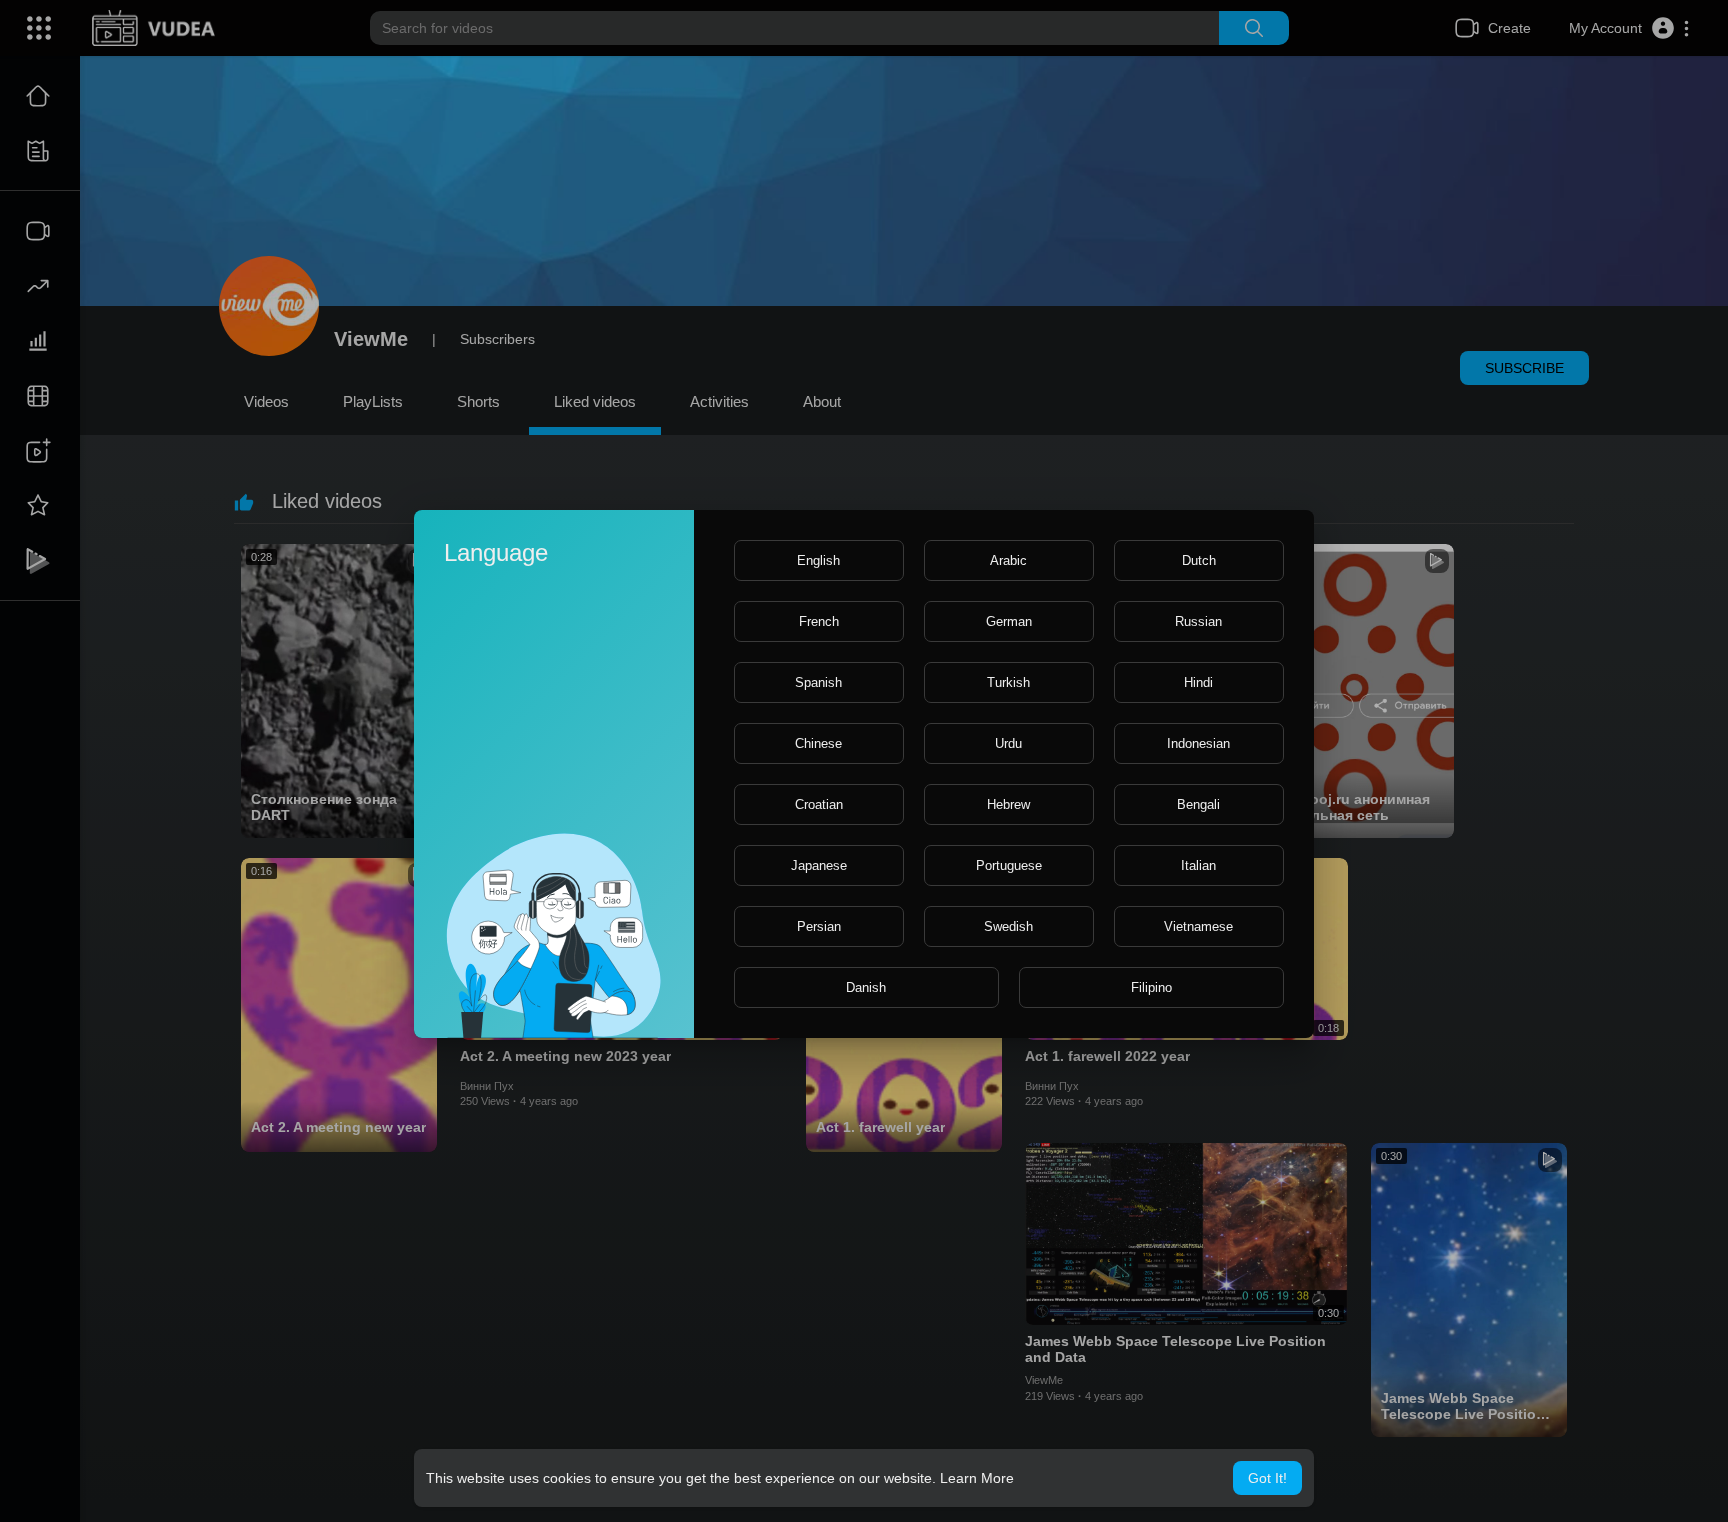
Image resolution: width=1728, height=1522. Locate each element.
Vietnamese (1198, 926)
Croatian (819, 804)
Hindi (1198, 682)
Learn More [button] (977, 1478)
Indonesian (1198, 743)
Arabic (1008, 560)
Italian (1198, 865)
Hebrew (1008, 804)
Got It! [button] (1267, 1478)
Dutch (1199, 560)
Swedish (1008, 926)
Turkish (1008, 682)
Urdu (1008, 743)
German (1009, 621)
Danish (866, 987)
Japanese (819, 865)
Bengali (1198, 804)
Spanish (818, 682)
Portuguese (1009, 865)
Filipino (1151, 987)
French (819, 621)
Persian (819, 926)
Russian (1198, 621)
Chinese (818, 743)
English (818, 560)
